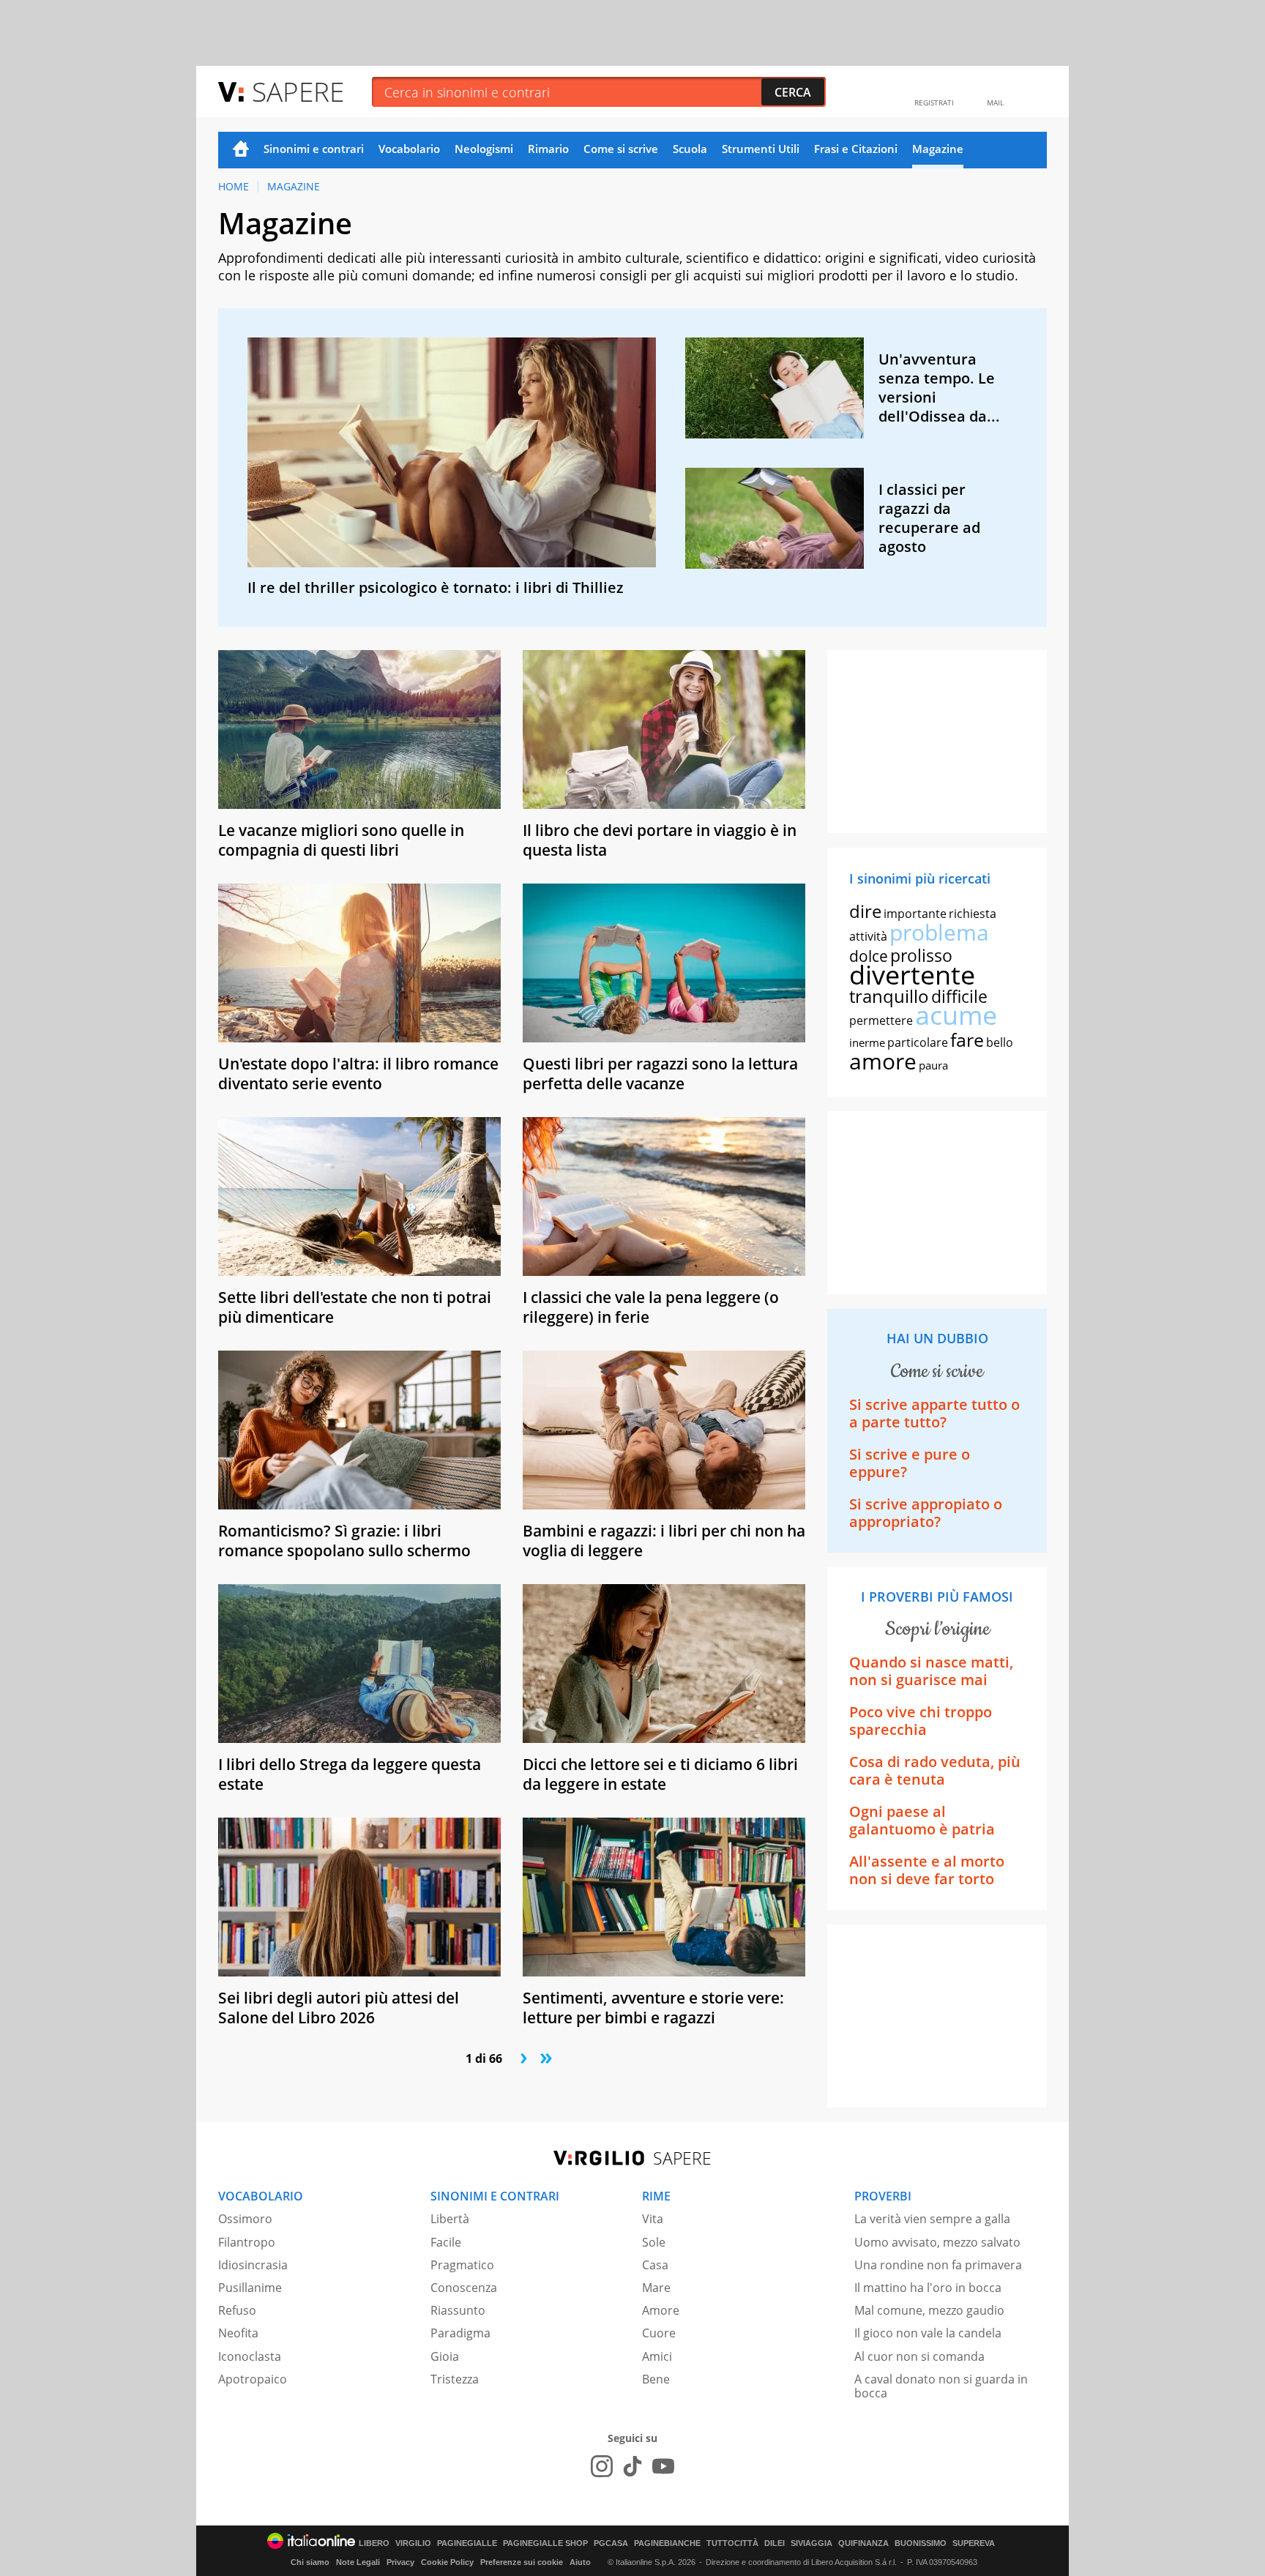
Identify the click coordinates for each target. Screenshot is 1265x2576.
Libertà (450, 2219)
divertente (912, 975)
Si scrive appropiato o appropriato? (926, 1513)
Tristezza (455, 2379)
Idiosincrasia (253, 2265)
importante (915, 914)
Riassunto (458, 2310)
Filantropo (247, 2242)
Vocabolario (409, 149)
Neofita (238, 2333)
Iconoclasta (250, 2356)
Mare (656, 2288)
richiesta (973, 914)
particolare (918, 1042)
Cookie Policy (447, 2562)
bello (1000, 1042)
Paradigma (460, 2333)
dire (865, 911)
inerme (867, 1042)
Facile (446, 2242)
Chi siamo (310, 2562)
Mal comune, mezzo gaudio (929, 2310)
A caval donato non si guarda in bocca (941, 2386)
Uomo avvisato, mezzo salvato (937, 2242)
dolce (869, 956)
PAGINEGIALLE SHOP (545, 2543)
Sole (654, 2242)
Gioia (445, 2356)
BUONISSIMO (921, 2543)
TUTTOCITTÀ (732, 2543)
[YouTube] (663, 2466)
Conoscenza (464, 2288)
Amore (661, 2310)
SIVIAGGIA (811, 2543)
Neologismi (484, 149)
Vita (653, 2219)
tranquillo (889, 996)
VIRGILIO (413, 2543)
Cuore (659, 2333)
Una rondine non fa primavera (938, 2265)
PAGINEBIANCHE (667, 2543)
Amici (657, 2356)
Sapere (298, 91)
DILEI (775, 2543)
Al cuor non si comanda (919, 2356)
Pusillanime (250, 2288)
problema (939, 932)
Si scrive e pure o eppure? (910, 1463)
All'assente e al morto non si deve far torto (927, 1870)
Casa (655, 2265)
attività (868, 936)
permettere (881, 1020)
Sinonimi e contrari (314, 149)
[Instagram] (602, 2466)
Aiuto (580, 2562)
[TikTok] (632, 2466)
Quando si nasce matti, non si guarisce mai (931, 1671)
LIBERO (374, 2543)
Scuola (690, 149)
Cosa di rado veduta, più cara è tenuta (935, 1770)
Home (241, 150)
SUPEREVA (974, 2543)
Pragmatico (462, 2265)
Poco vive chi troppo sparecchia (921, 1721)
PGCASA (611, 2543)
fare (967, 1039)
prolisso (921, 955)
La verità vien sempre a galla (932, 2219)
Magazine (938, 149)
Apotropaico (253, 2379)
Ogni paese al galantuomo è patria (922, 1820)
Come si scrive (621, 149)
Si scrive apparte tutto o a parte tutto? (934, 1413)
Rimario (548, 149)
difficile (959, 996)
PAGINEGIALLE (467, 2543)
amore (883, 1061)
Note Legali (358, 2562)
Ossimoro (245, 2219)
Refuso (237, 2310)
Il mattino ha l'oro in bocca (928, 2288)
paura (933, 1065)
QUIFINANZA (863, 2543)
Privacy (400, 2562)
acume (956, 1015)
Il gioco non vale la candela (928, 2333)
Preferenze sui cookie (522, 2562)
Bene (656, 2379)
